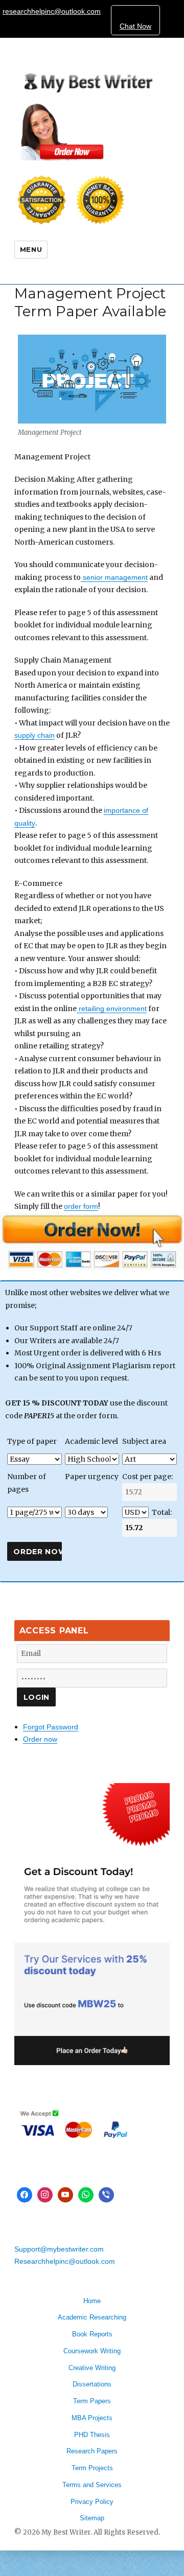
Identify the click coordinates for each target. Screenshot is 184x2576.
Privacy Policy (92, 2502)
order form (81, 1206)
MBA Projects (92, 2418)
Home (92, 2301)
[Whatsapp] (86, 2195)
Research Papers (92, 2451)
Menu (31, 249)
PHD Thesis (92, 2435)
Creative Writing (92, 2368)
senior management (114, 577)
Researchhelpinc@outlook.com (65, 2261)
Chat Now (135, 26)
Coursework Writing (92, 2351)
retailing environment (112, 1009)
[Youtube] (65, 2195)
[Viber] (106, 2195)
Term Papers (92, 2401)
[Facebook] (25, 2195)
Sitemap (92, 2518)
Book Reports (92, 2334)
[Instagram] (45, 2195)
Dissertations (92, 2384)
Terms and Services (92, 2485)
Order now (40, 1739)
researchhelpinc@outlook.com (52, 11)
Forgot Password (51, 1727)
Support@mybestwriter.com (59, 2249)
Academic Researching (92, 2317)
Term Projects (92, 2468)
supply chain (34, 735)
